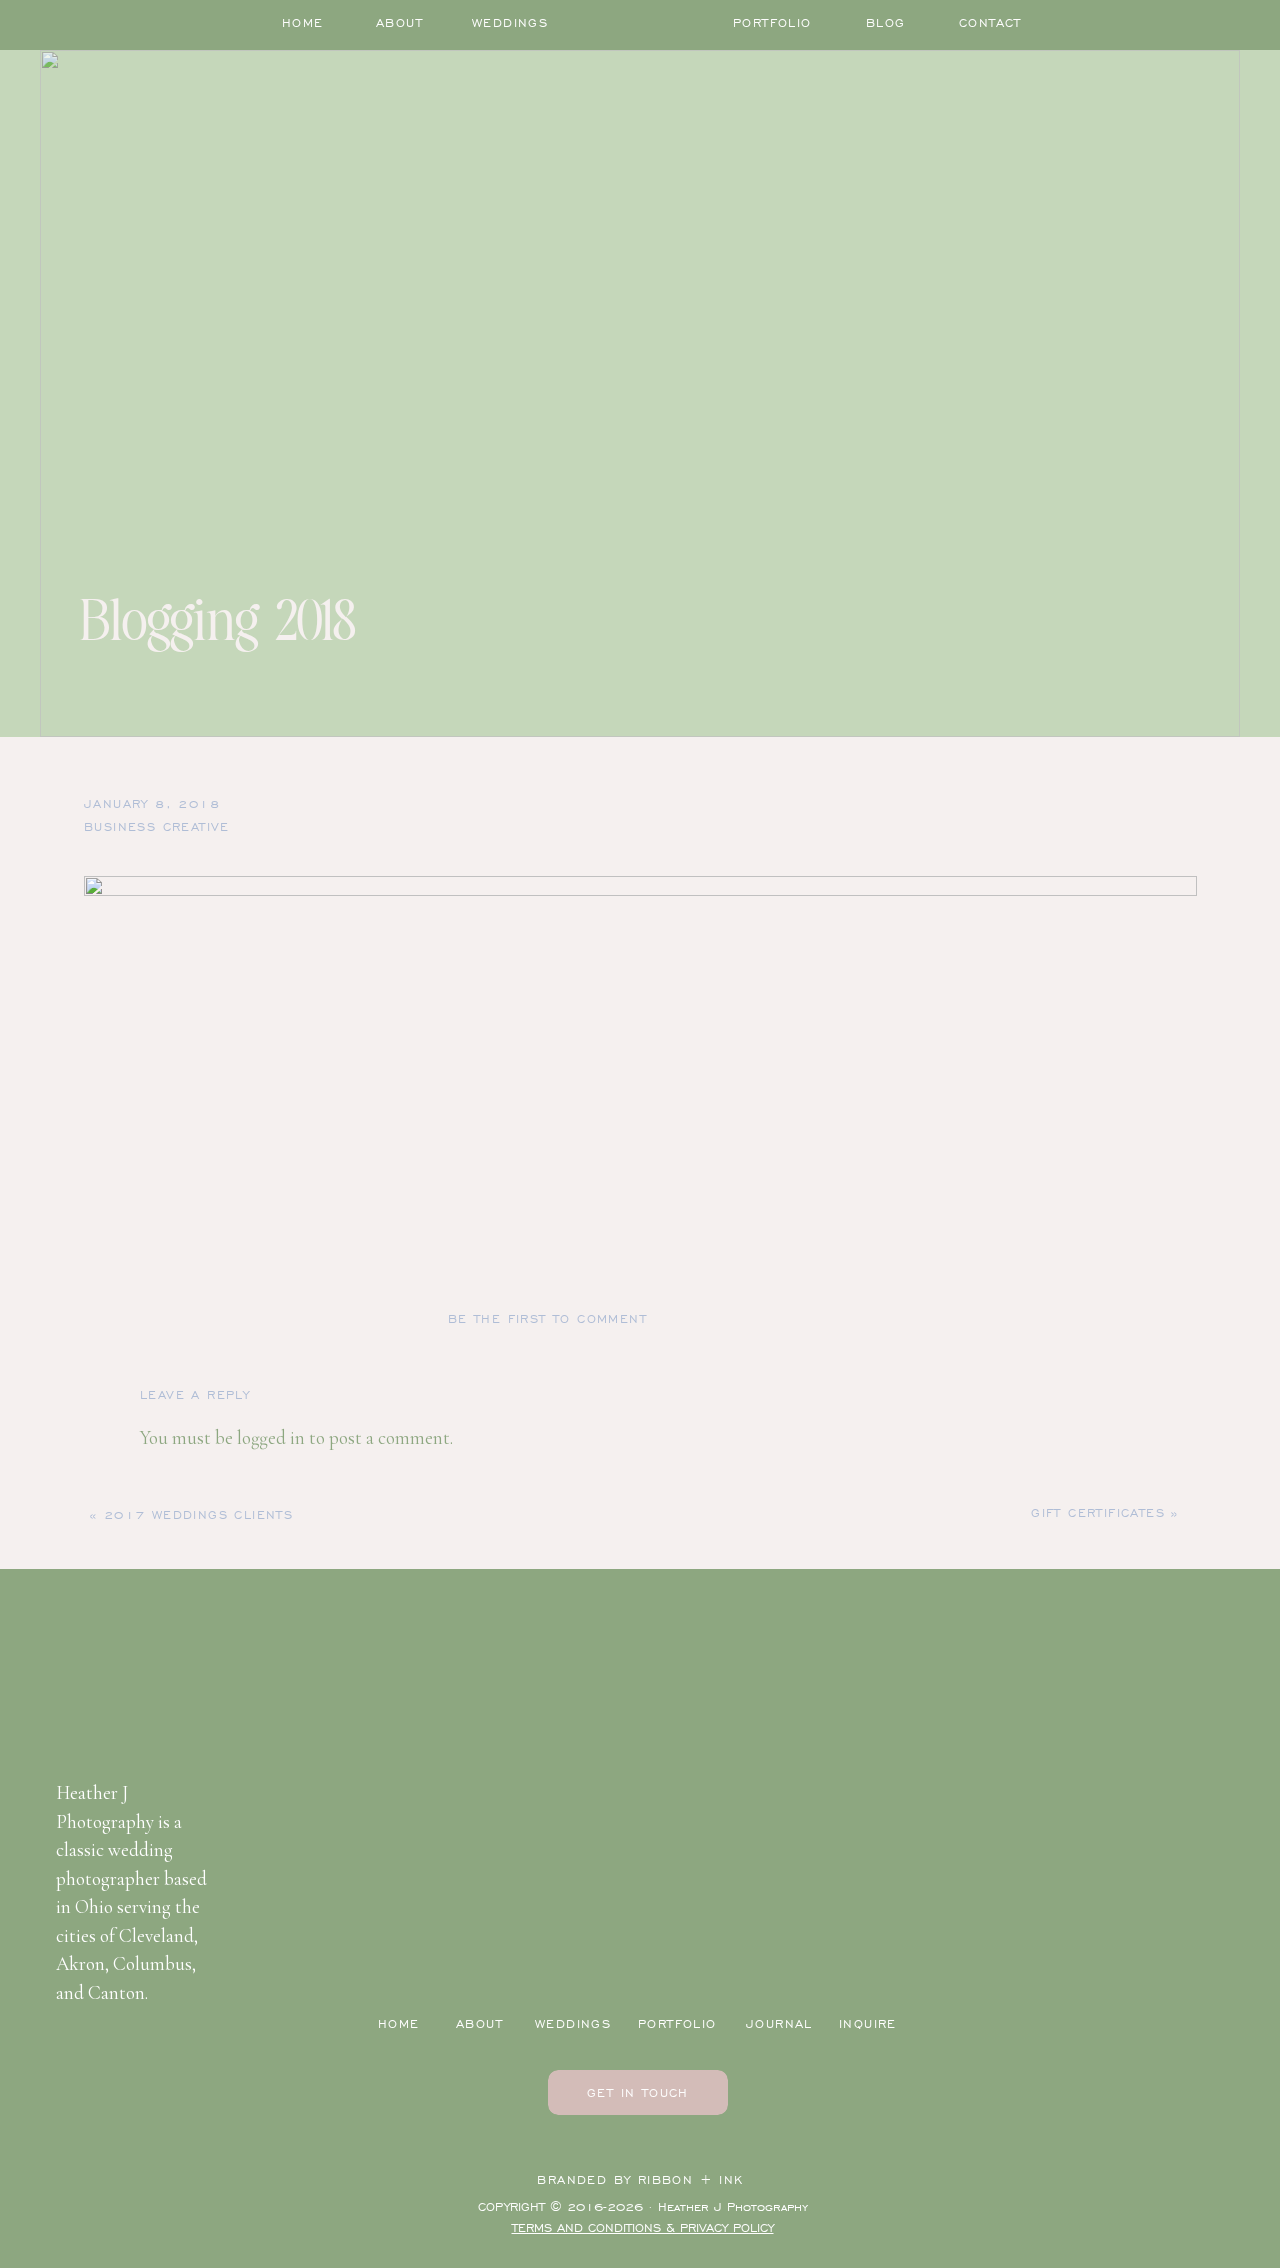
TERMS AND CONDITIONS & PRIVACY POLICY (643, 2227)
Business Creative (157, 826)
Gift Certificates (1098, 1512)
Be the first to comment (547, 1318)
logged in (271, 1437)
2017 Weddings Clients (198, 1514)
